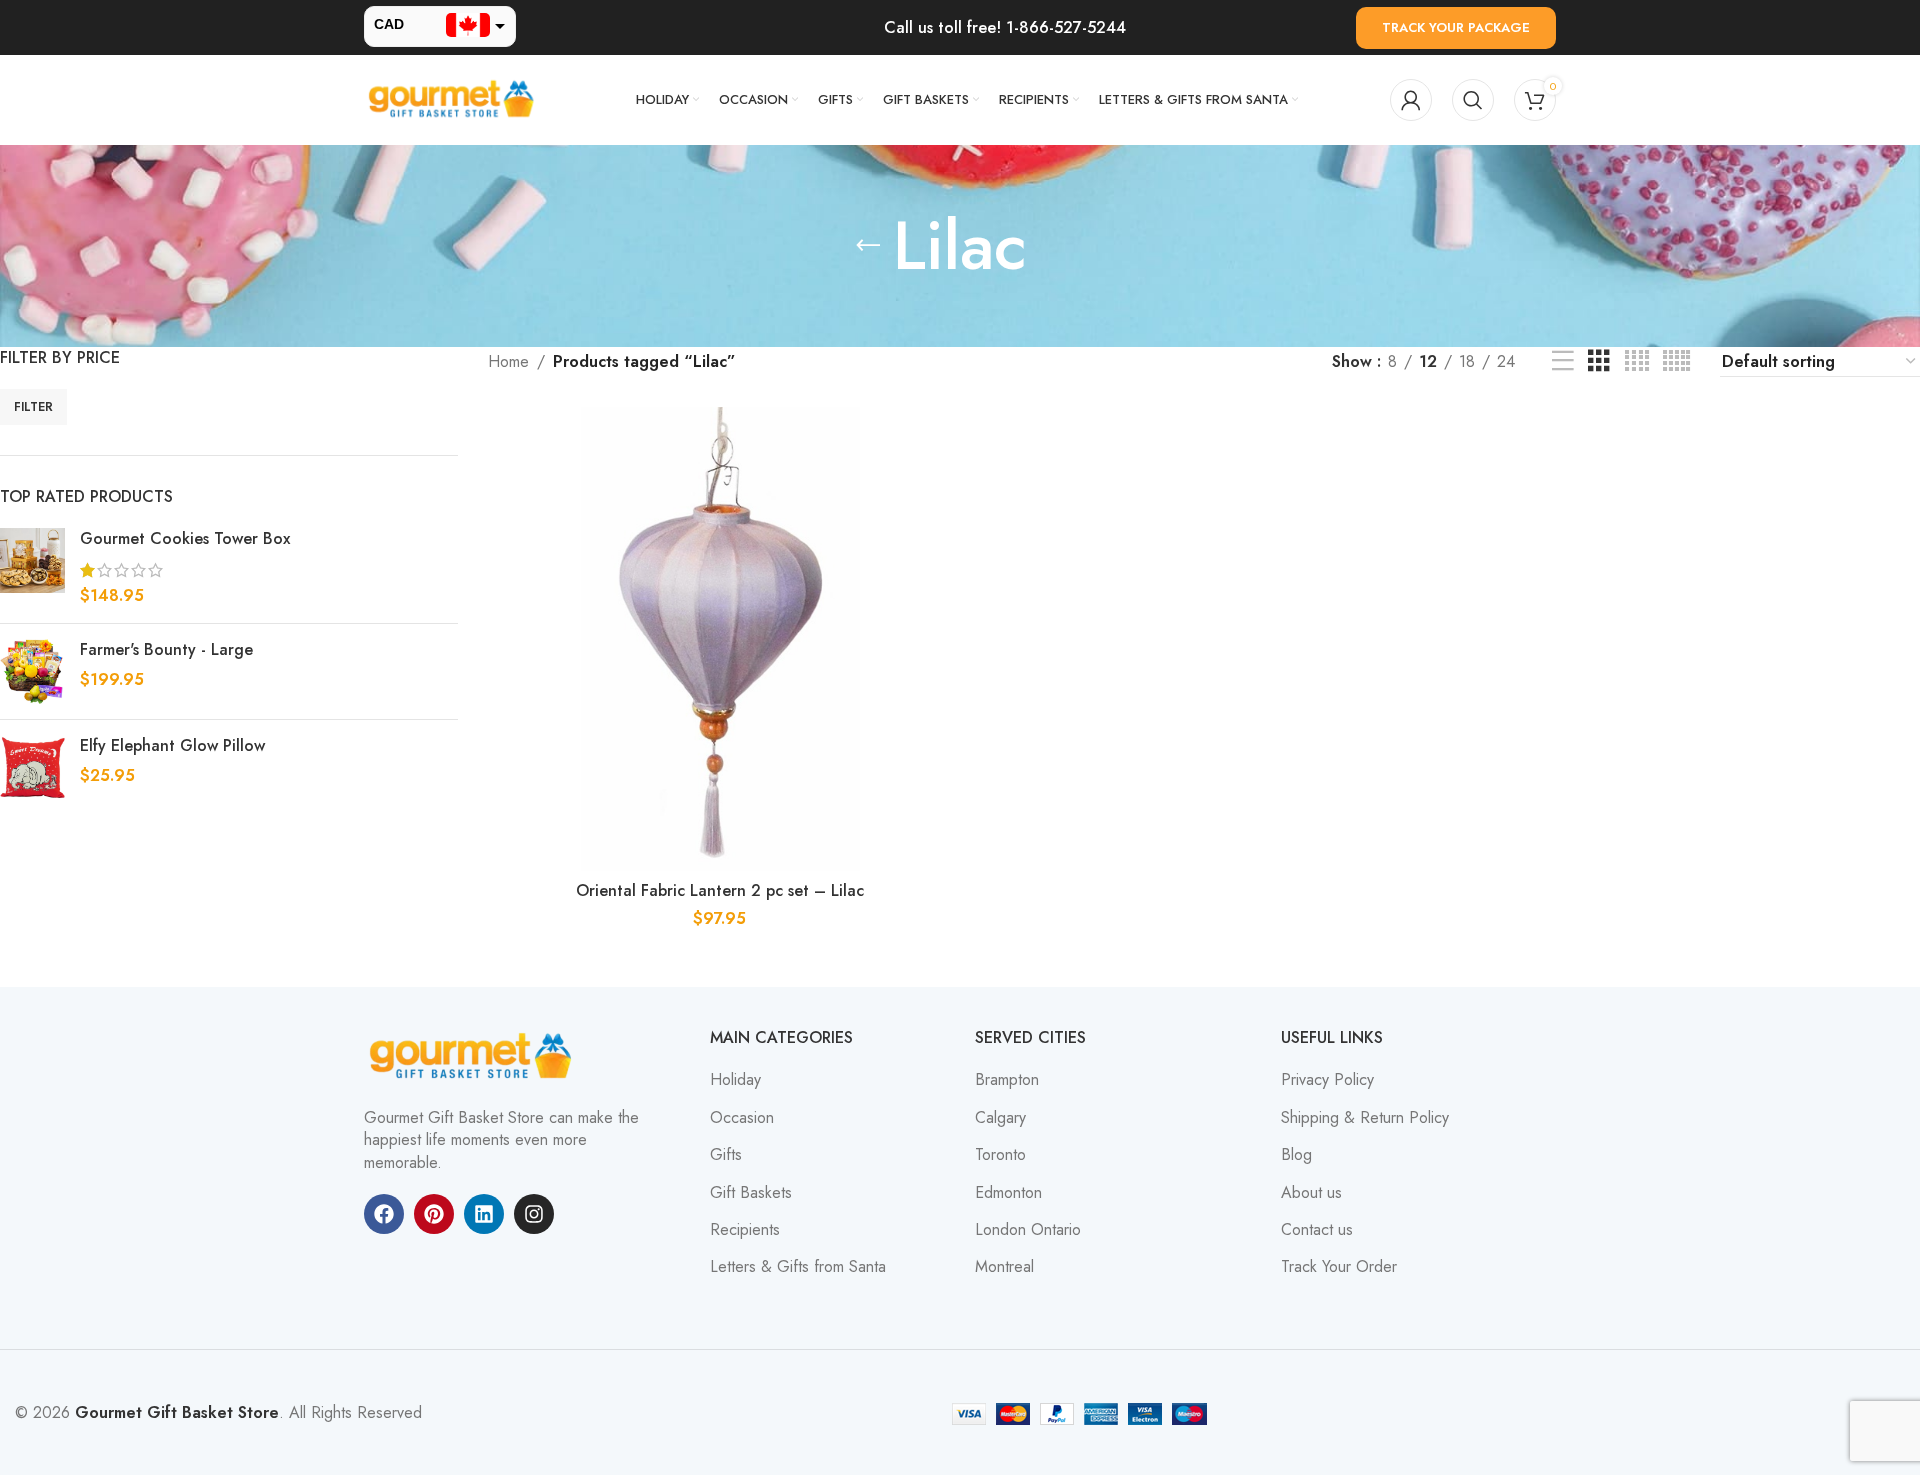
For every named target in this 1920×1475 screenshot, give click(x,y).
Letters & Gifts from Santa (798, 1267)
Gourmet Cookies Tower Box (185, 539)
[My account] (1411, 100)
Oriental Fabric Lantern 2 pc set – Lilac (720, 890)
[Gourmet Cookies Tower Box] (32, 567)
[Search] (1473, 100)
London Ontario (1028, 1230)
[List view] (1563, 361)
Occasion (742, 1118)
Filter (33, 407)
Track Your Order (1339, 1267)
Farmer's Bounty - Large (166, 650)
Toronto (1000, 1155)
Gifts (726, 1155)
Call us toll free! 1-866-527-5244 (1005, 27)
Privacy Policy (1327, 1080)
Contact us (1317, 1230)
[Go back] (868, 246)
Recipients (745, 1230)
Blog (1296, 1155)
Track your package (1456, 27)
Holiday (735, 1080)
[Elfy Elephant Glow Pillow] (32, 767)
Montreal (1004, 1267)
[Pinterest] (434, 1214)
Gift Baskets (751, 1193)
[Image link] (474, 1055)
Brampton (1007, 1080)
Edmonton (1008, 1193)
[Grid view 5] (1676, 361)
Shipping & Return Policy (1365, 1118)
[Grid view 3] (1599, 361)
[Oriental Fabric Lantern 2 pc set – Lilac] (720, 639)
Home (508, 361)
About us (1311, 1193)
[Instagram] (534, 1214)
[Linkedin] (484, 1214)
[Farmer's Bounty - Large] (32, 671)
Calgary (1000, 1118)
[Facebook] (384, 1214)
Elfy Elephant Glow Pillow (172, 746)
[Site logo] (454, 98)
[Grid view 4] (1637, 361)
